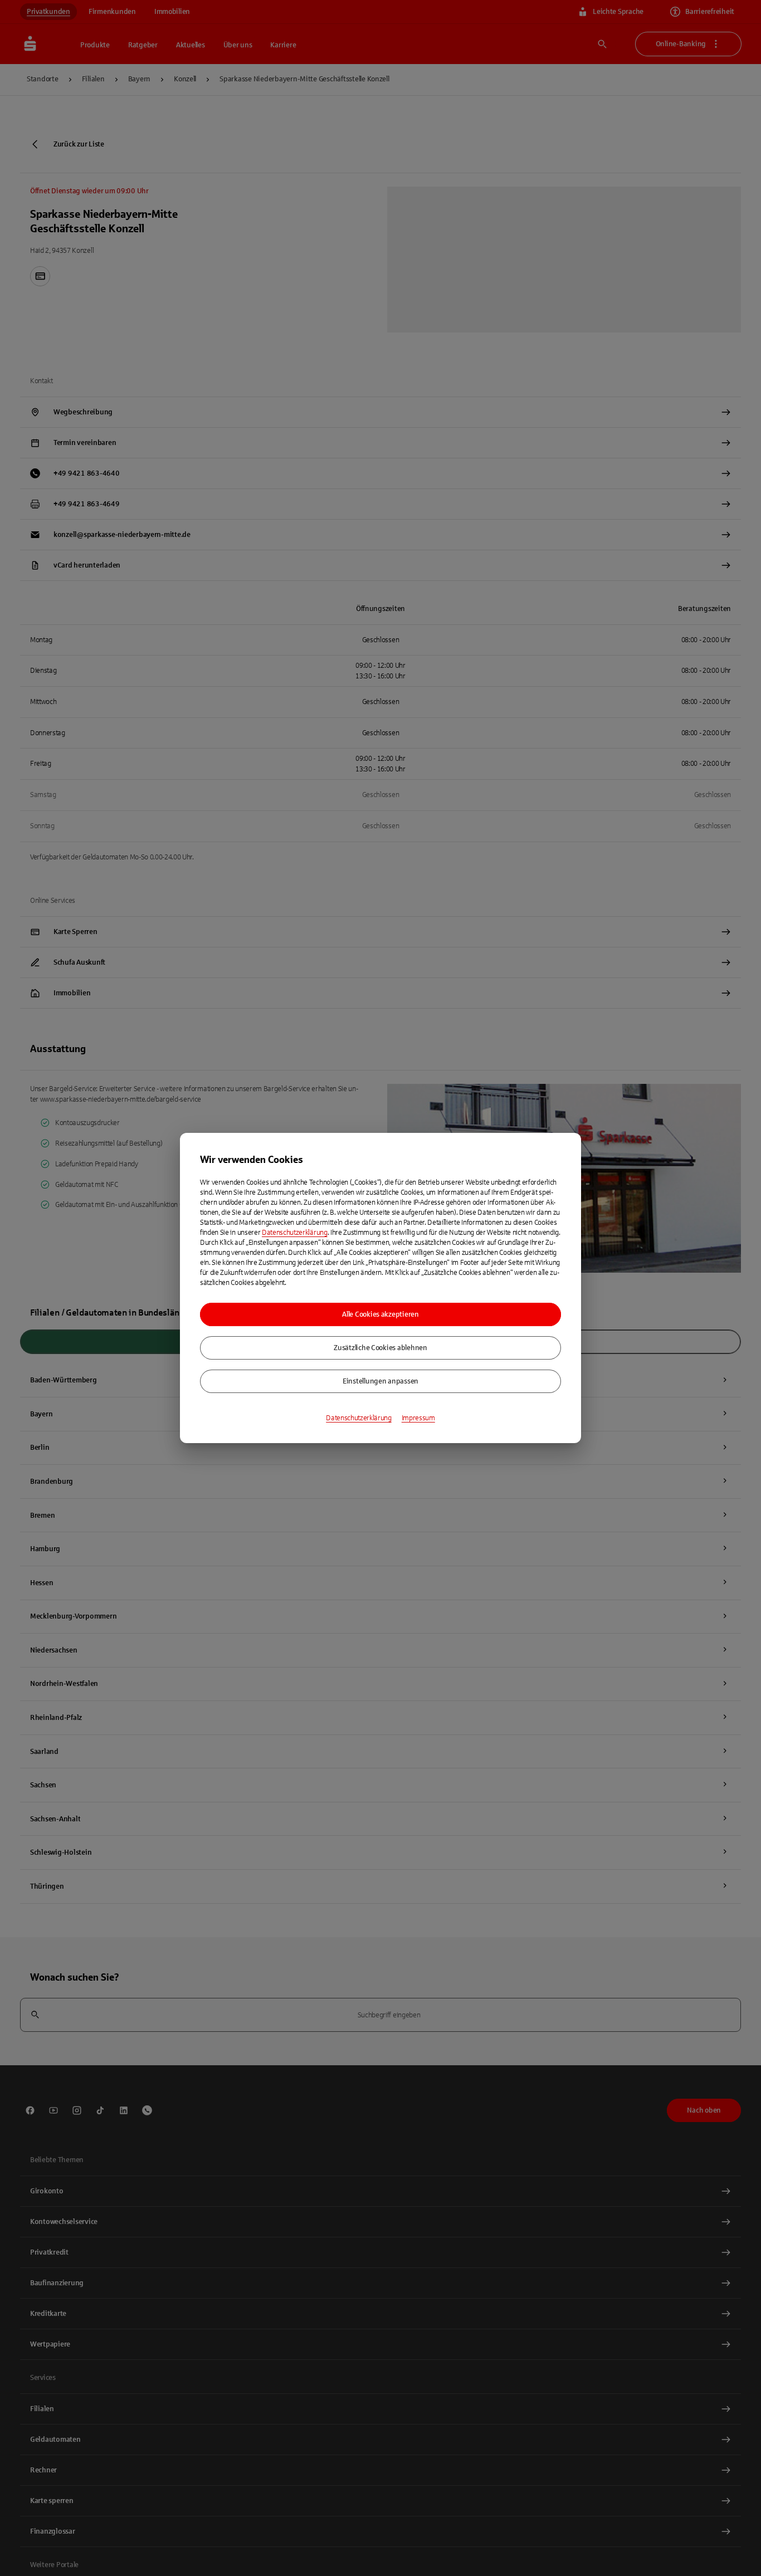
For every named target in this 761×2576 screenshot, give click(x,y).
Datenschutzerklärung (295, 1233)
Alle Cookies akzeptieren (380, 1314)
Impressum (418, 1418)
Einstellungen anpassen (380, 1381)
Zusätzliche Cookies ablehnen (380, 1348)
